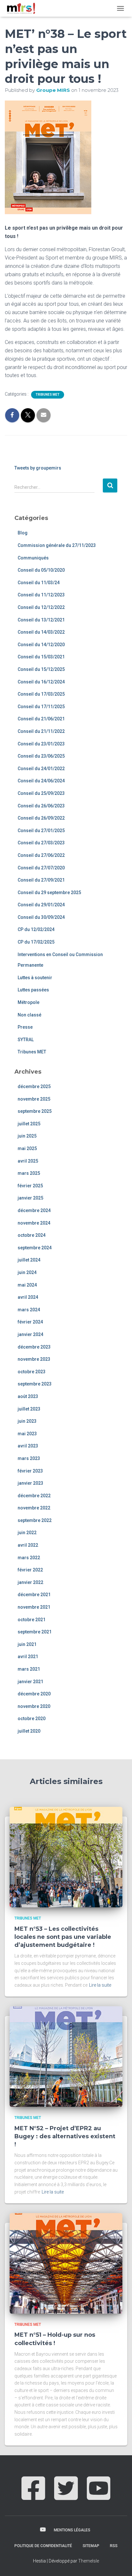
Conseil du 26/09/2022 (41, 818)
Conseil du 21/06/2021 (41, 719)
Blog (23, 533)
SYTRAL (26, 1040)
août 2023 (28, 1396)
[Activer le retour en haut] (119, 2563)
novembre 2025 (34, 1099)
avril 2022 (28, 1545)
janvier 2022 (30, 1582)
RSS (114, 2546)
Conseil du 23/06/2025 (41, 756)
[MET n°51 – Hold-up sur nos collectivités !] (66, 2263)
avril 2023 (28, 1446)
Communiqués (33, 558)
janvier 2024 (30, 1334)
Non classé (29, 1015)
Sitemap (91, 2546)
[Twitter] (66, 2495)
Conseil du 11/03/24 (39, 583)
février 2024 (30, 1322)
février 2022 (30, 1570)
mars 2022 (29, 1558)
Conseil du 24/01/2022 (41, 769)
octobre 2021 (32, 1620)
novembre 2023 (34, 1359)
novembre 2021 (34, 1607)
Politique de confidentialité (43, 2546)
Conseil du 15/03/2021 (41, 657)
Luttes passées (33, 990)
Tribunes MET (48, 395)
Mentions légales (72, 2530)
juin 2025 (27, 1136)
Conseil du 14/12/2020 (41, 645)
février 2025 (30, 1186)
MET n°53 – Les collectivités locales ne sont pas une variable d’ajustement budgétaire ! (63, 1937)
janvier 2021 (30, 1682)
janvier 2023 (30, 1483)
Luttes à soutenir (35, 978)
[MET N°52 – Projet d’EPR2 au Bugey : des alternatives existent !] (66, 2056)
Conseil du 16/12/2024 (41, 682)
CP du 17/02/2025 (36, 942)
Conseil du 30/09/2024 (41, 917)
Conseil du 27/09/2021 (41, 880)
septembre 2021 (35, 1632)
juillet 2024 (29, 1260)
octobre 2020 (32, 1719)
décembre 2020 (34, 1694)
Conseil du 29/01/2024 (41, 905)
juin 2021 (27, 1644)
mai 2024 (27, 1285)
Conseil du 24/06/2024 (41, 781)
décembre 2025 (34, 1086)
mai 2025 (27, 1148)
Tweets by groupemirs (38, 468)
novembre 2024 (34, 1223)
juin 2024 (27, 1272)
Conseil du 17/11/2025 (41, 707)
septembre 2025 (35, 1111)
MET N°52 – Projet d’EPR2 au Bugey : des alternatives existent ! (65, 2136)
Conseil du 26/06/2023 (41, 806)
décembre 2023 (34, 1347)
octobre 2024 (32, 1235)
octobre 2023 (32, 1372)
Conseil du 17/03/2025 (41, 694)
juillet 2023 (29, 1409)
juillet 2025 (29, 1124)
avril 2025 (28, 1161)
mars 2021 (29, 1669)
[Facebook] (33, 2495)
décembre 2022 (34, 1496)
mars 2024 (29, 1310)
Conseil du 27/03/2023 (41, 843)
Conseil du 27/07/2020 (41, 868)
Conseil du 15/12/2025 (41, 669)
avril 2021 (28, 1657)
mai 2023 (27, 1434)
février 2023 (30, 1471)
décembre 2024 (34, 1210)
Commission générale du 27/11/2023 (57, 545)
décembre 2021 (34, 1595)
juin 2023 (27, 1421)
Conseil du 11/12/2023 (41, 595)
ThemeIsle (89, 2561)
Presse (25, 1027)
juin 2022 (27, 1533)
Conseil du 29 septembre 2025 (49, 892)
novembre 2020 (34, 1706)
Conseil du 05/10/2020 (41, 570)
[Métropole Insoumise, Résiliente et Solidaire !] (23, 8)
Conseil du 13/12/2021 (41, 620)
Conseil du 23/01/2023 (41, 744)
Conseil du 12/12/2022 (41, 607)
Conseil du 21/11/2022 (41, 731)
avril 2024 (28, 1297)
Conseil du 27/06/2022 (41, 855)
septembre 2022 (35, 1520)
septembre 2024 (35, 1248)
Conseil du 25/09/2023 (41, 793)
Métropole (29, 1002)
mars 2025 (29, 1173)
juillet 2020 (29, 1731)
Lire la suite (100, 1985)
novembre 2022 (34, 1508)
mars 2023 (29, 1458)
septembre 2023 (35, 1384)
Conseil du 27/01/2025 (41, 831)
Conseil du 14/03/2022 (41, 632)
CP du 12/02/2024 (36, 929)
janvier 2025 (30, 1198)
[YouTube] (99, 2495)
